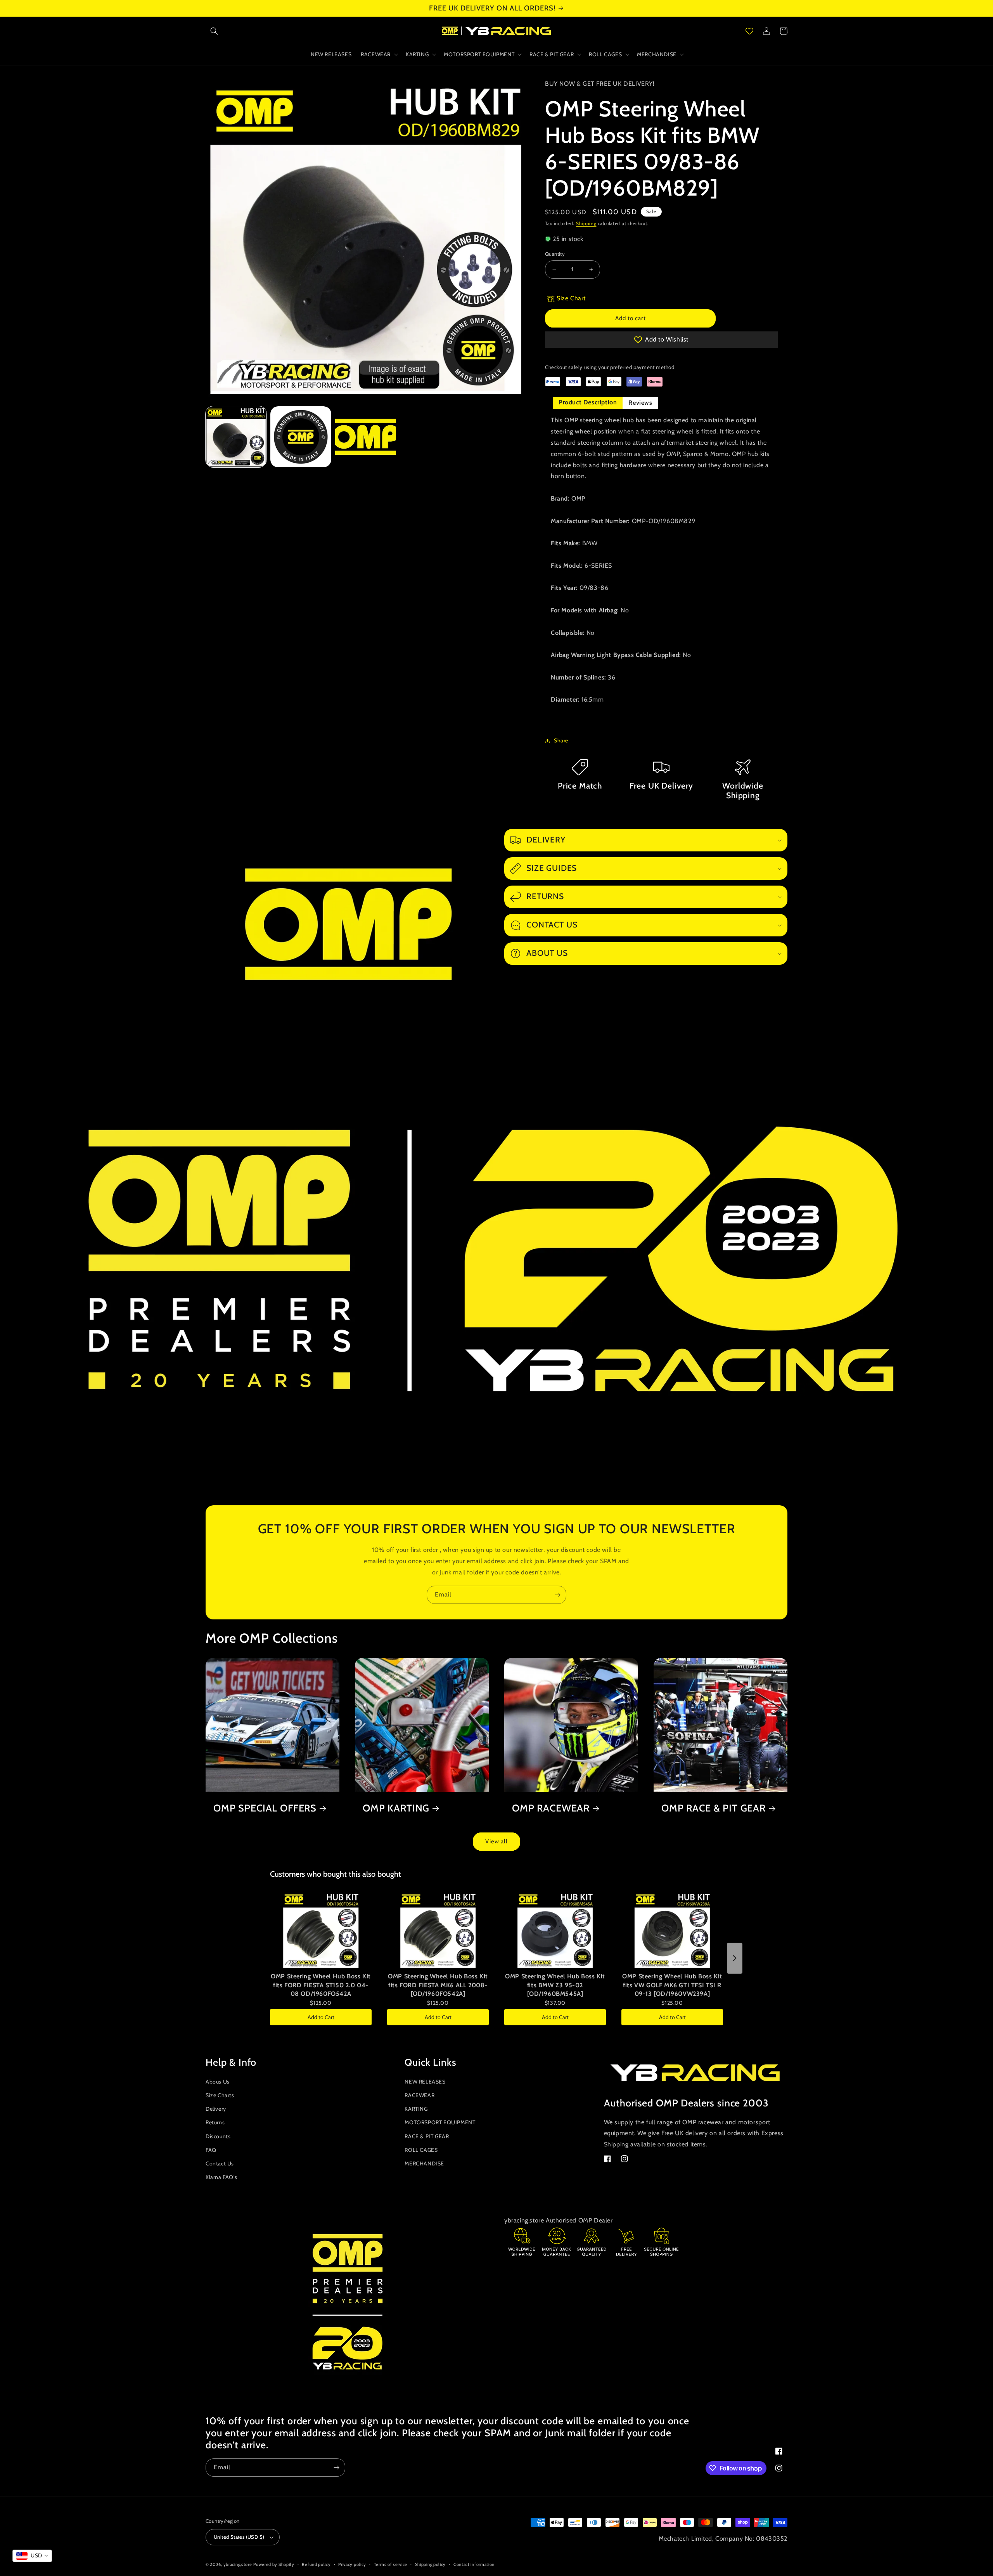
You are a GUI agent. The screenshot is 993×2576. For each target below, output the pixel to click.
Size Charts (220, 2095)
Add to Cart (321, 2017)
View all (496, 1841)
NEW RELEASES (425, 2082)
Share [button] (561, 740)
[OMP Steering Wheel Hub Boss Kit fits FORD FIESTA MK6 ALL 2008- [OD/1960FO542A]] (438, 1930)
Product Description (588, 402)
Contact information (474, 2564)
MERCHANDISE (424, 2163)
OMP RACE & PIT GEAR (714, 1808)
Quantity (555, 254)
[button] (214, 31)
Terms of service (391, 2564)
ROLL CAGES (421, 2150)
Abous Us (218, 2082)
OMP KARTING (396, 1808)
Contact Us (220, 2163)
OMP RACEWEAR (551, 1808)
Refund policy (316, 2564)
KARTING (416, 2109)
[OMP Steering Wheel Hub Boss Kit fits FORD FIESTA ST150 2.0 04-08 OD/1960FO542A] (321, 1930)
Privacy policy (352, 2564)
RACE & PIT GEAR (427, 2136)
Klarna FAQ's (221, 2177)
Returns (215, 2122)
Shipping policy (431, 2564)
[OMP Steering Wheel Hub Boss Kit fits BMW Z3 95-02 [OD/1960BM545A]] (555, 1930)
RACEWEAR (420, 2095)
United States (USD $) (239, 2537)
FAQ (211, 2150)
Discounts (218, 2136)
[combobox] (32, 2556)
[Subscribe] (557, 1595)
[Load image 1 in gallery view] (236, 437)
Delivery (216, 2109)
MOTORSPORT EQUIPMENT (440, 2122)
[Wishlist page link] (749, 31)
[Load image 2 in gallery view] (301, 437)
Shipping (586, 223)
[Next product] (735, 1958)
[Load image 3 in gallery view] (366, 437)
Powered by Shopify (274, 2564)
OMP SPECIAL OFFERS (265, 1808)
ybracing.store (238, 2564)
